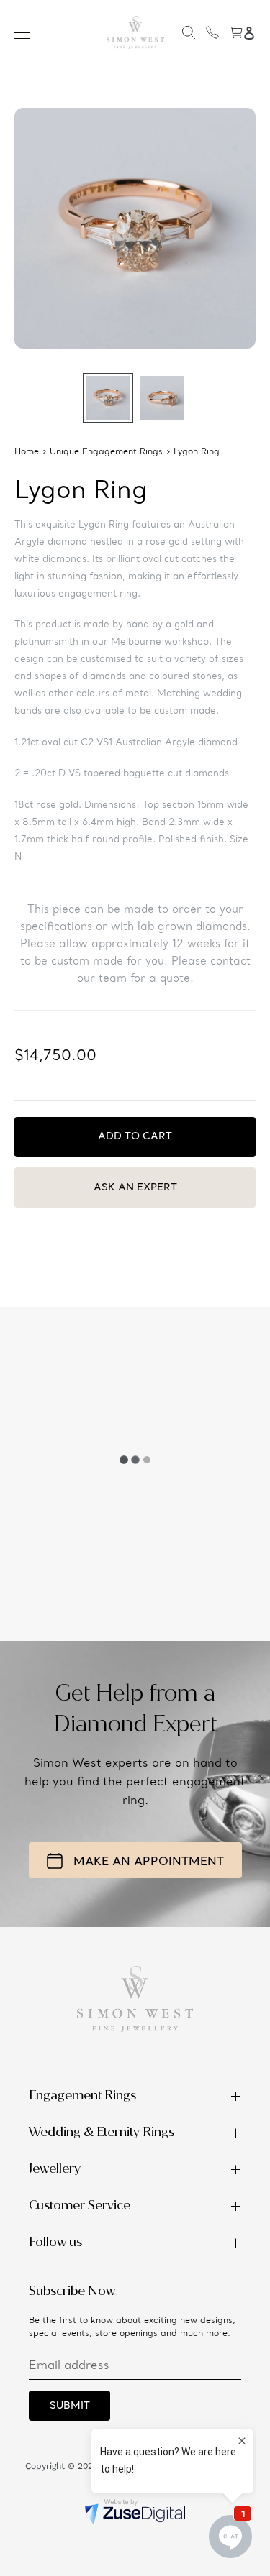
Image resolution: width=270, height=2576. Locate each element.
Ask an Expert (135, 1187)
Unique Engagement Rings (106, 452)
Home (27, 452)
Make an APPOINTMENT (149, 1862)
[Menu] (22, 32)
